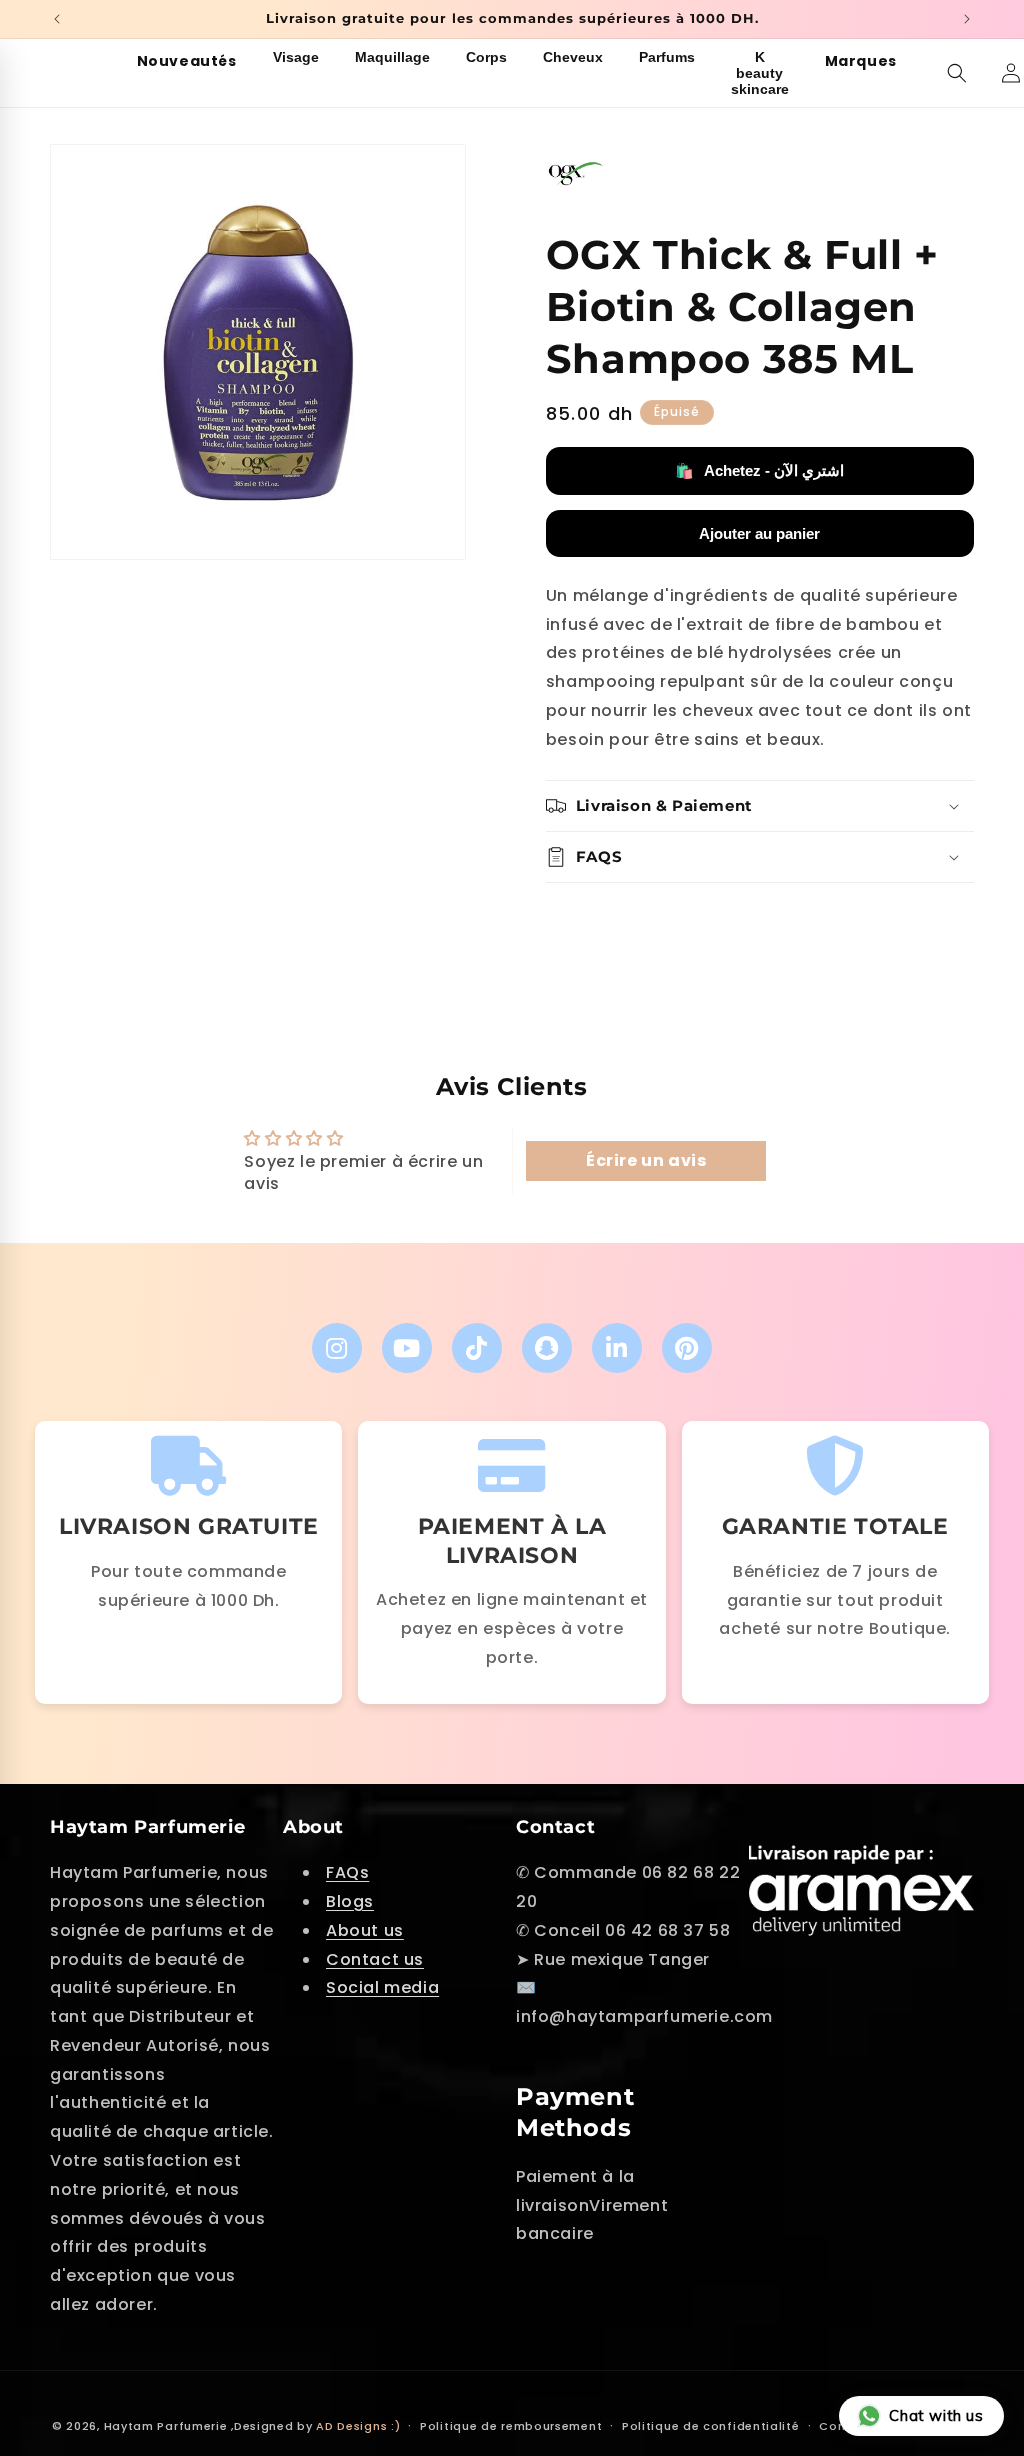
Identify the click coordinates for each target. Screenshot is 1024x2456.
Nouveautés (187, 61)
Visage (296, 57)
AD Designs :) (358, 2426)
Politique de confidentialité (711, 2426)
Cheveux (573, 57)
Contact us (375, 1959)
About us (365, 1930)
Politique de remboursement (511, 2426)
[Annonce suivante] (967, 19)
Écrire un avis (646, 1160)
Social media (382, 1987)
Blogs (350, 1901)
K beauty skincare (760, 73)
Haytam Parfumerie (166, 2426)
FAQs (347, 1872)
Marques (861, 61)
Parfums (667, 57)
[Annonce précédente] (57, 19)
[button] (957, 73)
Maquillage (392, 57)
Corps (486, 57)
